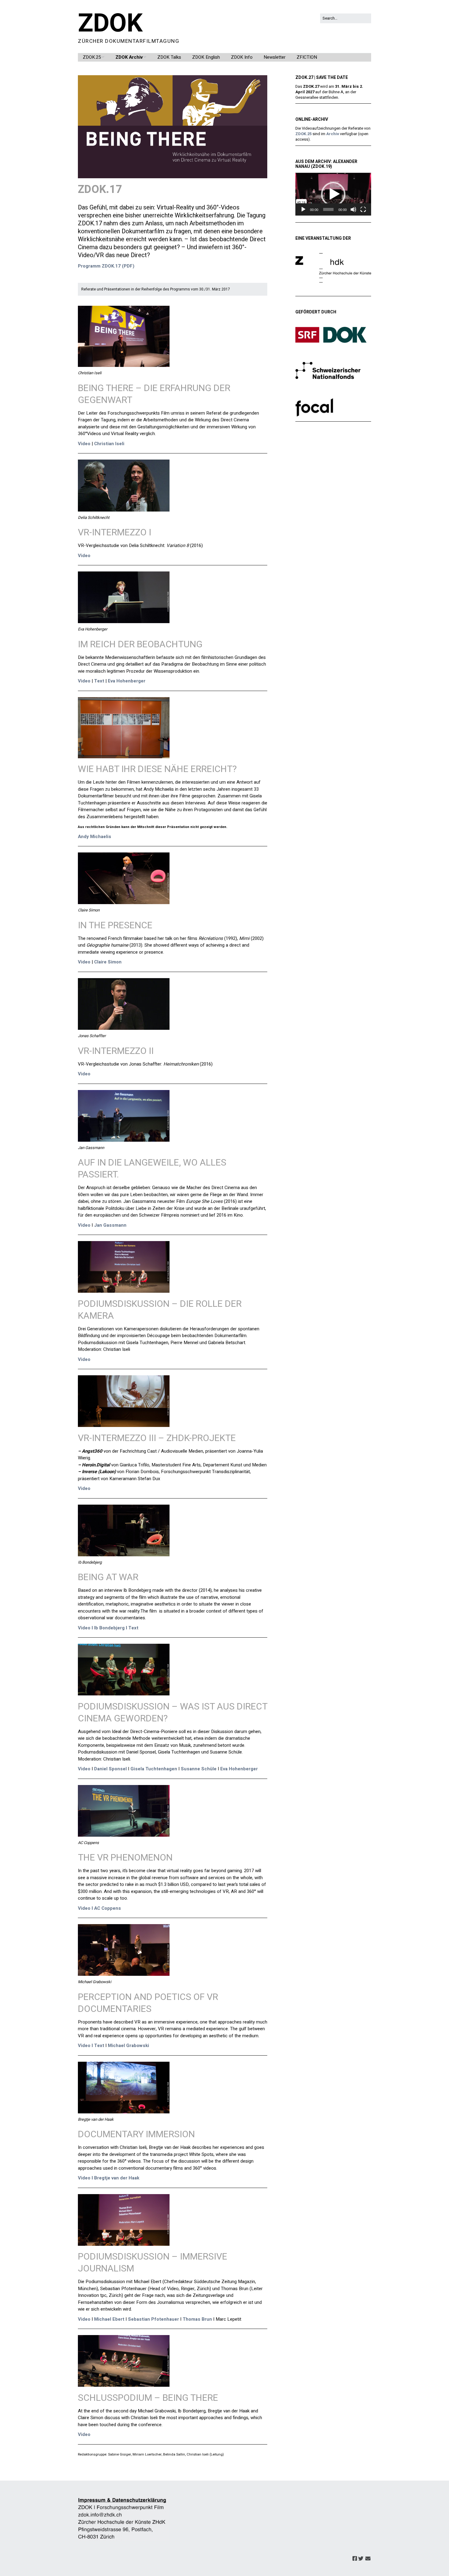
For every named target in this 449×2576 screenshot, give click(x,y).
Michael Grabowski (129, 2046)
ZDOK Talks (169, 57)
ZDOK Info (242, 57)
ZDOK (110, 24)
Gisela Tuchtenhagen (154, 1769)
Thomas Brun (197, 2319)
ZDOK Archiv (129, 57)
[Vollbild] (363, 209)
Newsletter (275, 57)
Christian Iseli (109, 444)
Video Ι (85, 1628)
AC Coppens (108, 1908)
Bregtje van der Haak (117, 2178)
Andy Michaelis (95, 837)
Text (99, 681)
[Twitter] (361, 2559)
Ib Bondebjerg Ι (111, 1628)
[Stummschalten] (353, 209)
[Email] (368, 2559)
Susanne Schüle (199, 1769)
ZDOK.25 (92, 57)
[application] (333, 194)
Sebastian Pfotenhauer (153, 2319)
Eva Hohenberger (127, 681)
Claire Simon (108, 962)
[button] (333, 194)
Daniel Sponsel (110, 1769)
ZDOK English (206, 57)
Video (84, 444)
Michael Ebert (109, 2319)
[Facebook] (355, 2559)
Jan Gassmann (110, 1225)
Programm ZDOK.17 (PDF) (106, 266)
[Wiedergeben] (303, 209)
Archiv (333, 134)
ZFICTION (307, 57)
